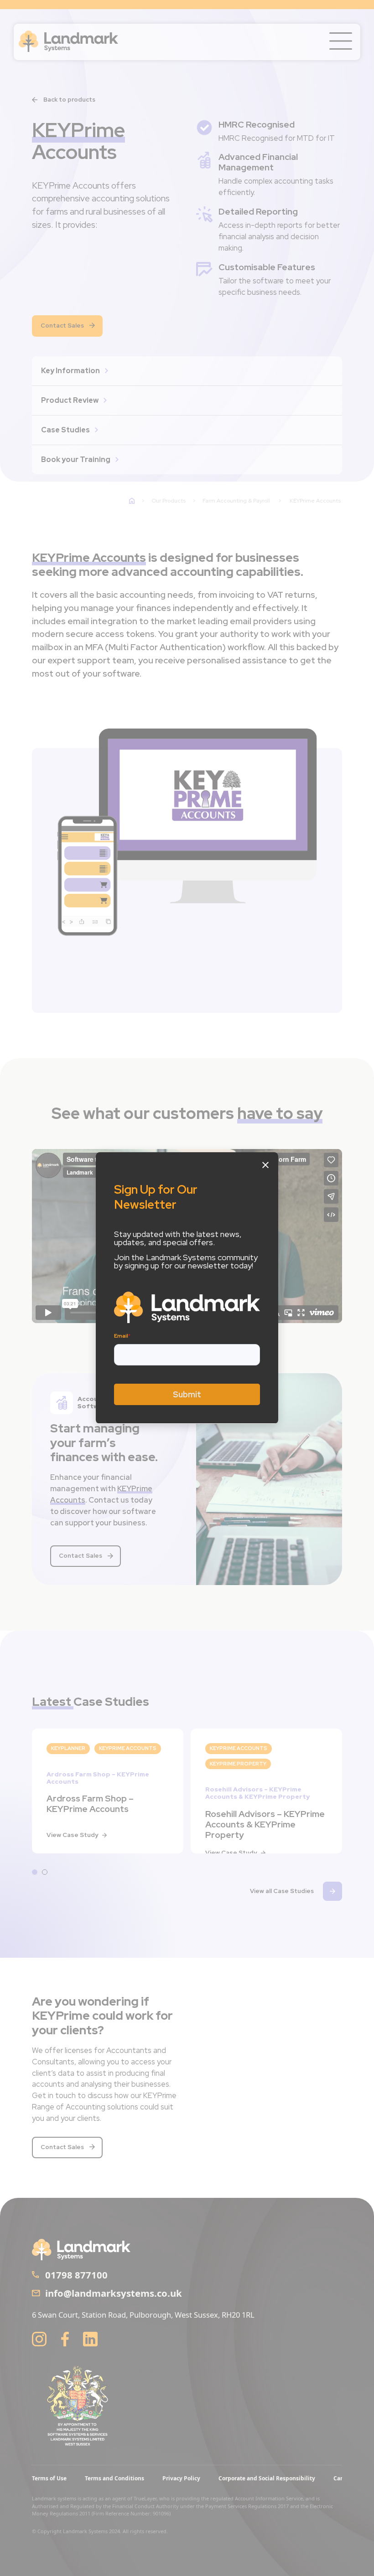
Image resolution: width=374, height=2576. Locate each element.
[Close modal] (265, 1165)
